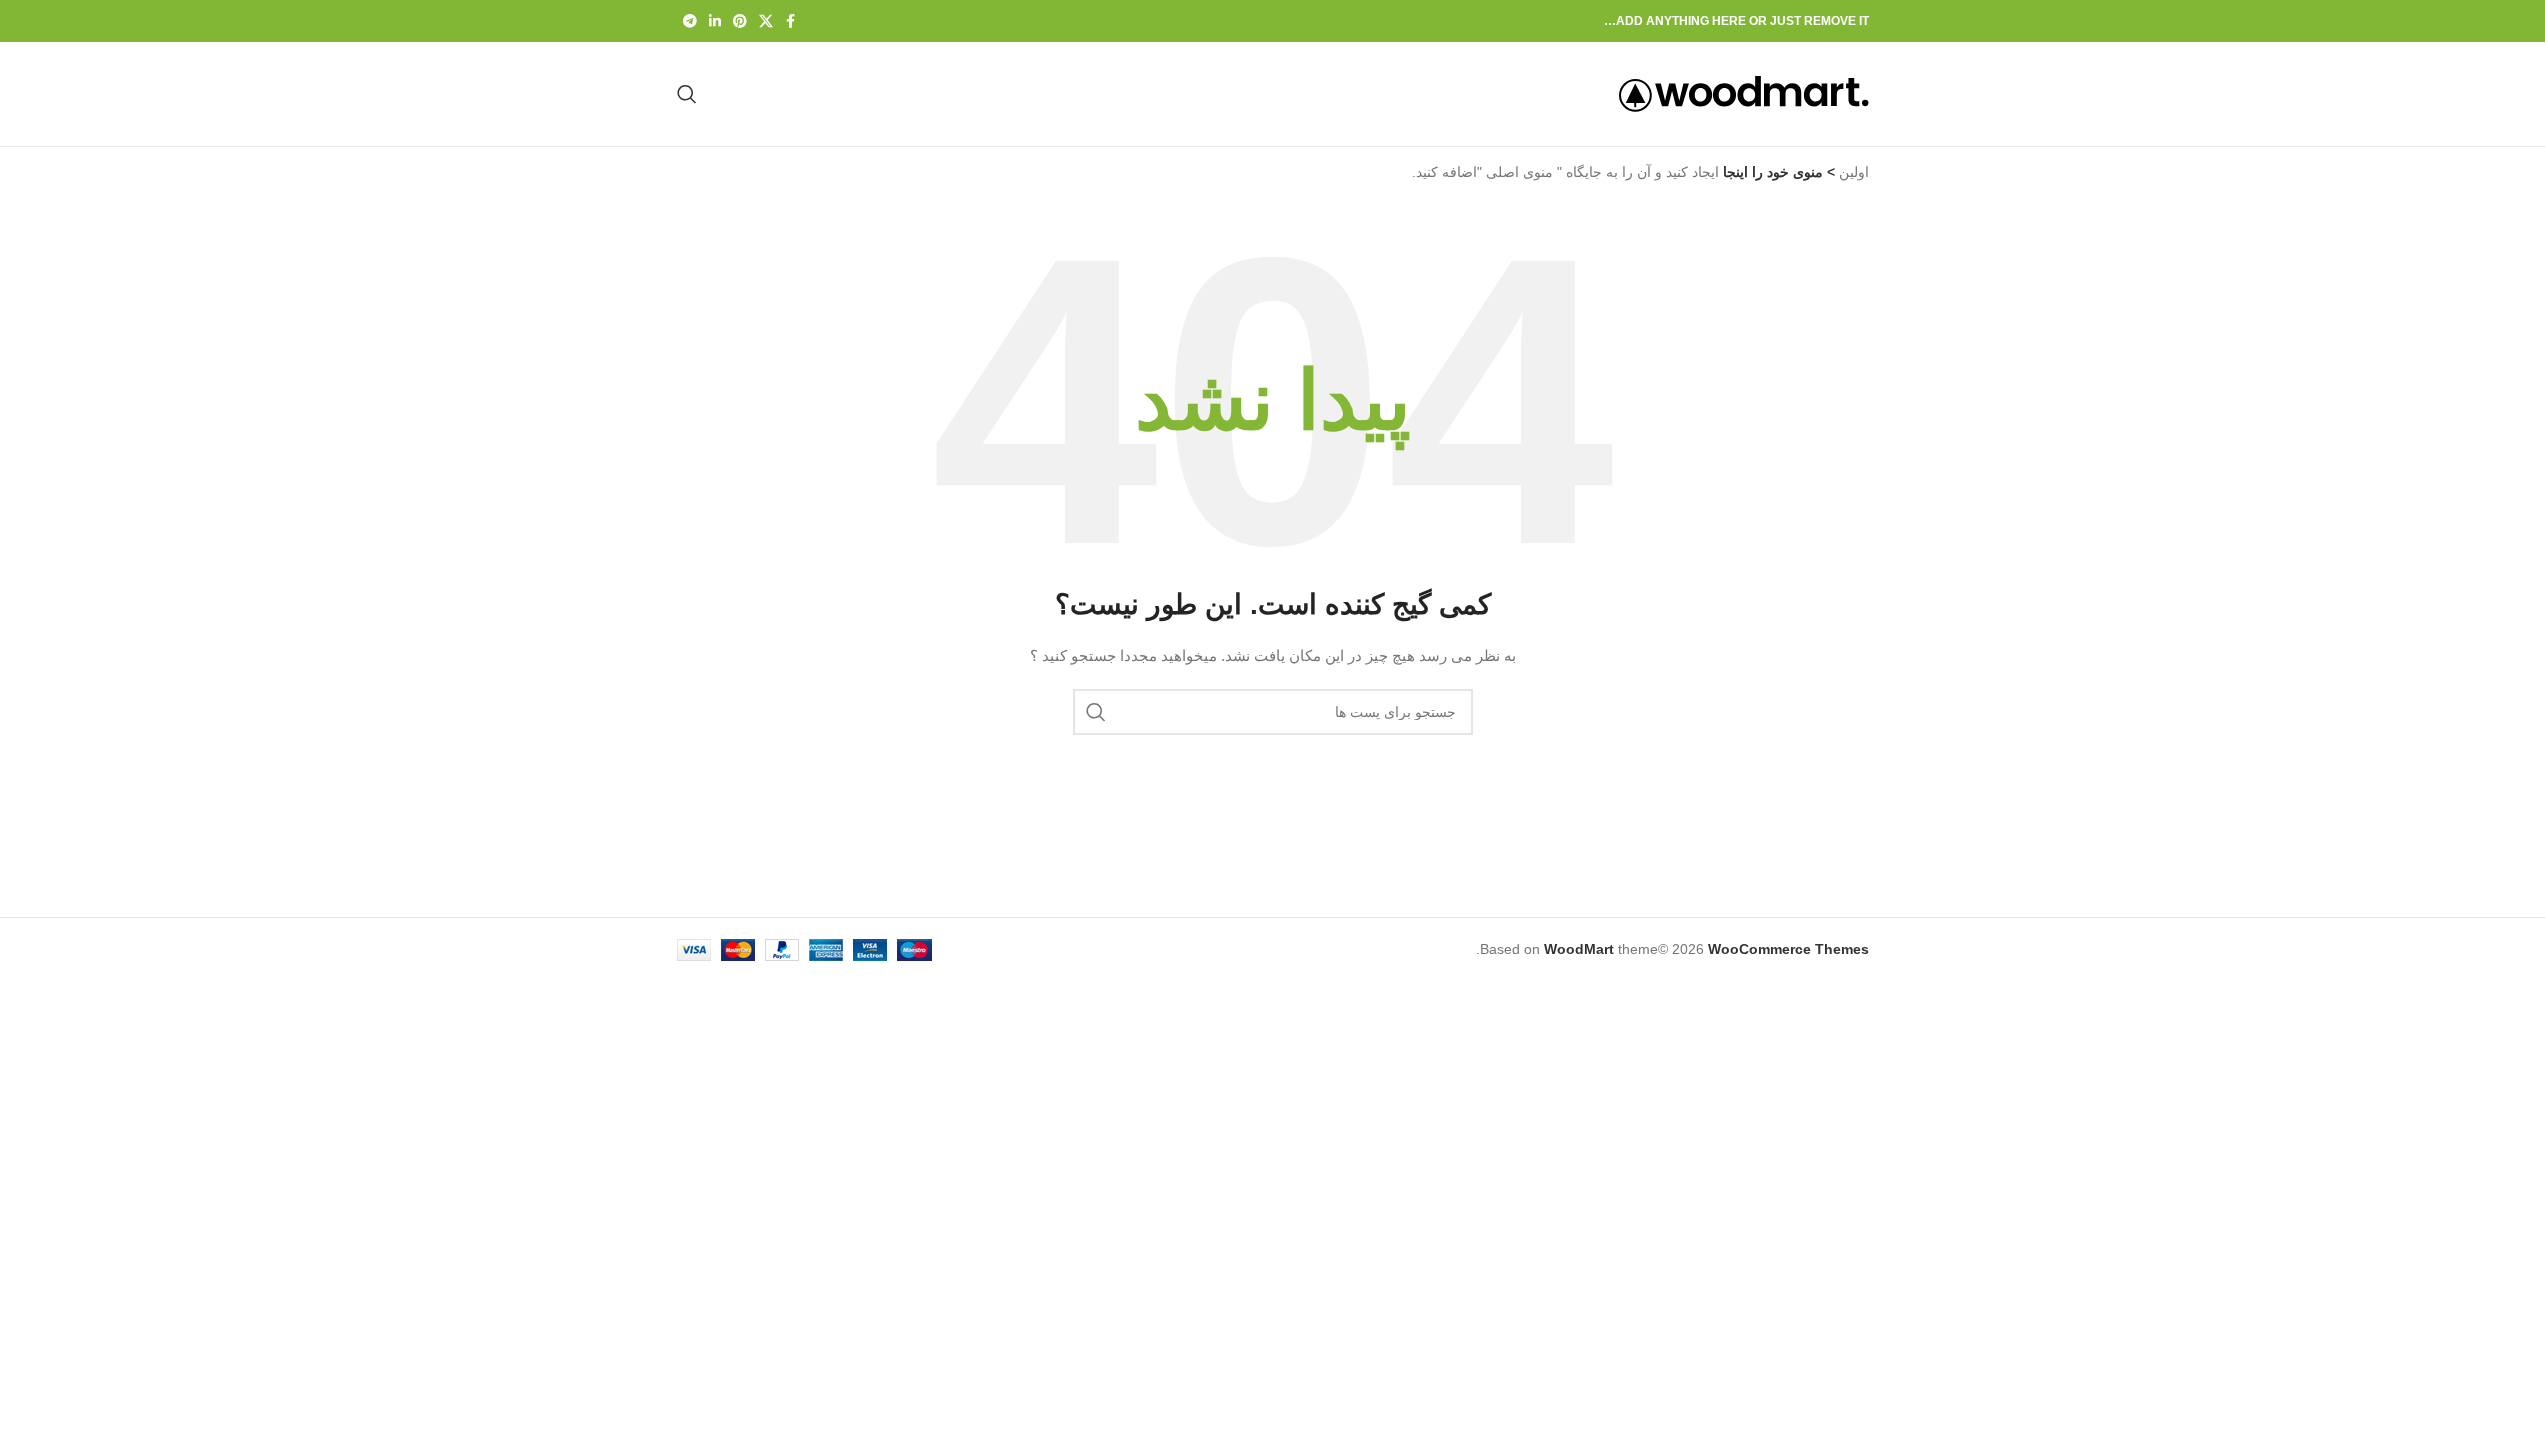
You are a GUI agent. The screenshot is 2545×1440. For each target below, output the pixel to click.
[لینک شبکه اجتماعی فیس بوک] (791, 21)
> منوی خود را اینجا (1777, 172)
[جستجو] (687, 94)
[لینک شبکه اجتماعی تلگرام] (690, 21)
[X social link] (766, 21)
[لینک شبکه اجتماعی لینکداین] (715, 21)
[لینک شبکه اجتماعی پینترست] (740, 21)
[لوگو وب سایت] (1744, 93)
